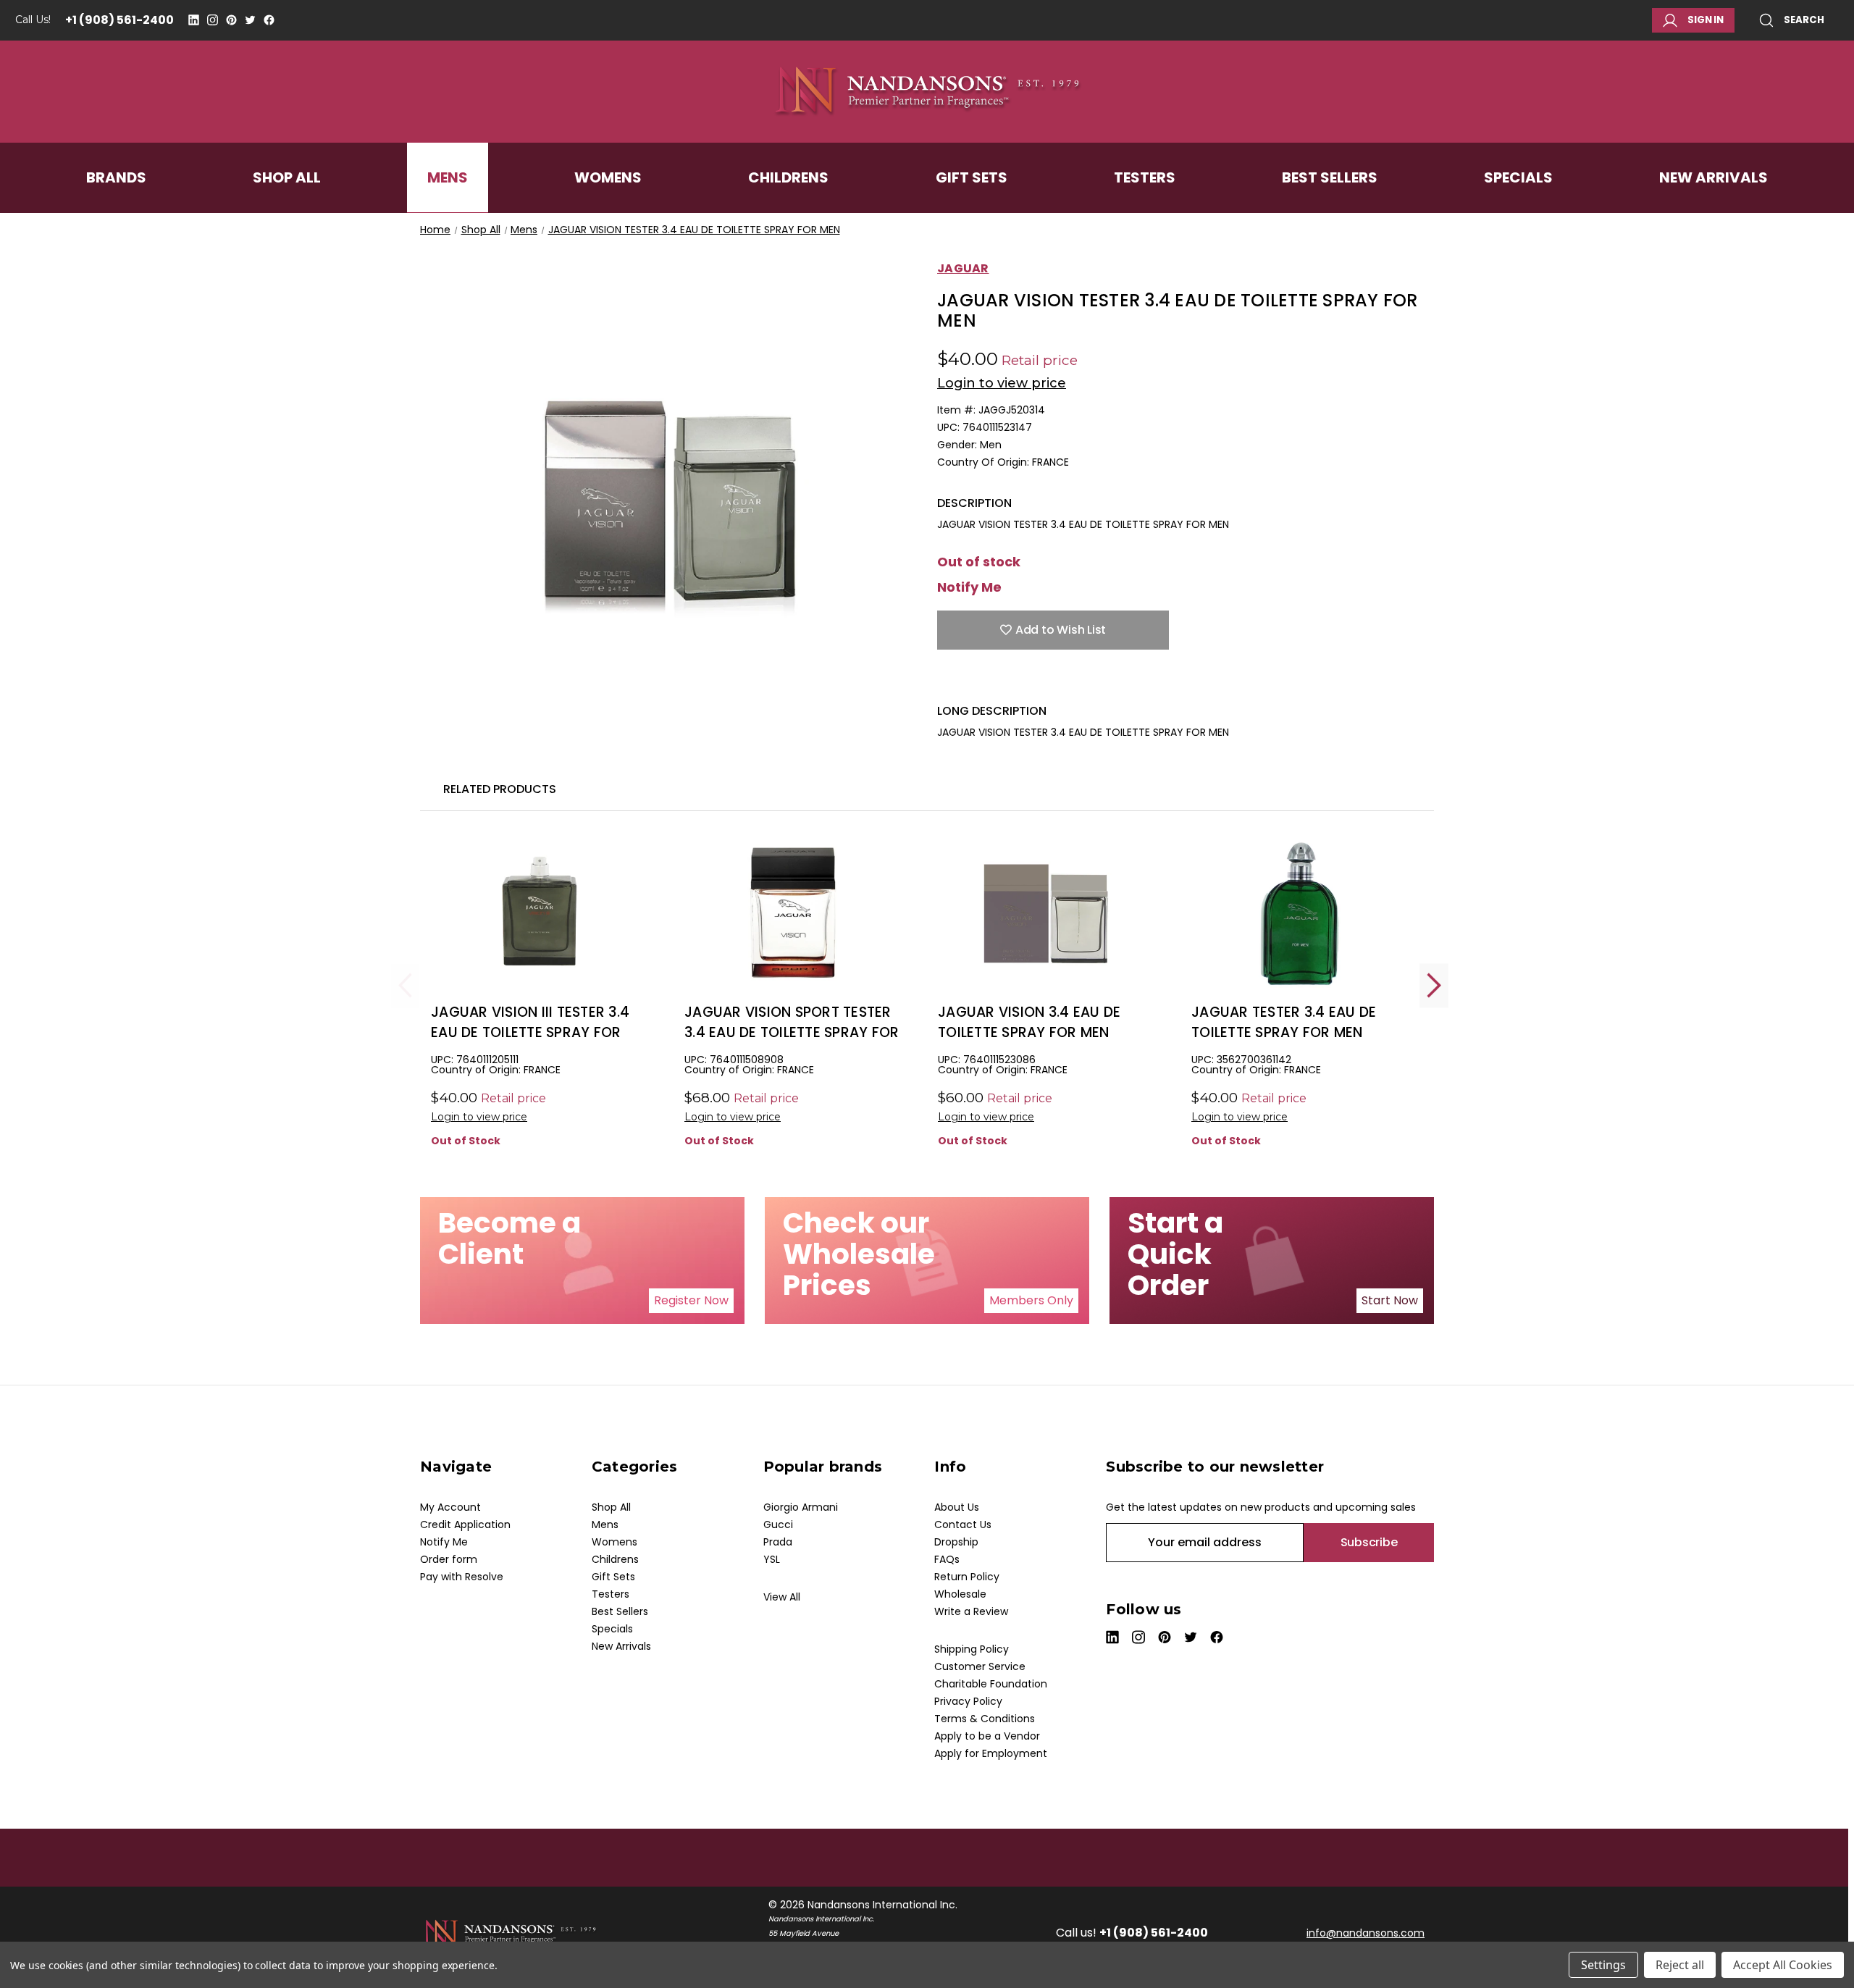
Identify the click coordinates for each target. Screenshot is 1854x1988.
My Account (450, 1507)
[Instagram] (213, 20)
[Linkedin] (194, 20)
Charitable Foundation (991, 1684)
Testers (1145, 177)
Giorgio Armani (801, 1507)
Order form (449, 1559)
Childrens (788, 177)
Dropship (956, 1542)
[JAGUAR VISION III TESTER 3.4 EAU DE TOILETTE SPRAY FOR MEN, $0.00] (539, 914)
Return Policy (967, 1577)
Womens (608, 177)
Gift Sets (972, 177)
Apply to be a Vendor (987, 1736)
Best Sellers (1330, 177)
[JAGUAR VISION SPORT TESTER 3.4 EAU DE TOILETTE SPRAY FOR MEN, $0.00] (793, 914)
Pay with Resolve (462, 1577)
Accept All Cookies (1783, 1965)
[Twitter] (250, 20)
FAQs (947, 1559)
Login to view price (1002, 383)
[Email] (970, 681)
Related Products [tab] (500, 789)
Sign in (1706, 20)
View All (782, 1597)
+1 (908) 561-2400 (119, 20)
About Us (957, 1507)
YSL (772, 1559)
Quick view (540, 938)
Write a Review (971, 1611)
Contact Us (963, 1524)
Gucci (778, 1524)
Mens (448, 177)
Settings (1603, 1965)
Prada (778, 1542)
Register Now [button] (691, 1300)
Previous (406, 985)
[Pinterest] (231, 20)
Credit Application (465, 1524)
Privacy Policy (968, 1701)
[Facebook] (269, 20)
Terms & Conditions (985, 1719)
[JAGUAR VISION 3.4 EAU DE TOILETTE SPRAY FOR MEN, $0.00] (1046, 914)
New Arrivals (1714, 177)
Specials (1518, 177)
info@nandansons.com (1366, 1933)
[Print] (995, 681)
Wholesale (960, 1594)
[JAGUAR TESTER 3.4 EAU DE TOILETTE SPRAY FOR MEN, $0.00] (1300, 914)
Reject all (1680, 1965)
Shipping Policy (972, 1649)
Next (1434, 985)
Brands (116, 177)
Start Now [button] (1390, 1300)
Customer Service (980, 1666)
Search (1804, 20)
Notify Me (969, 587)
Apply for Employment (991, 1753)
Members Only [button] (1031, 1300)
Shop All (287, 177)
